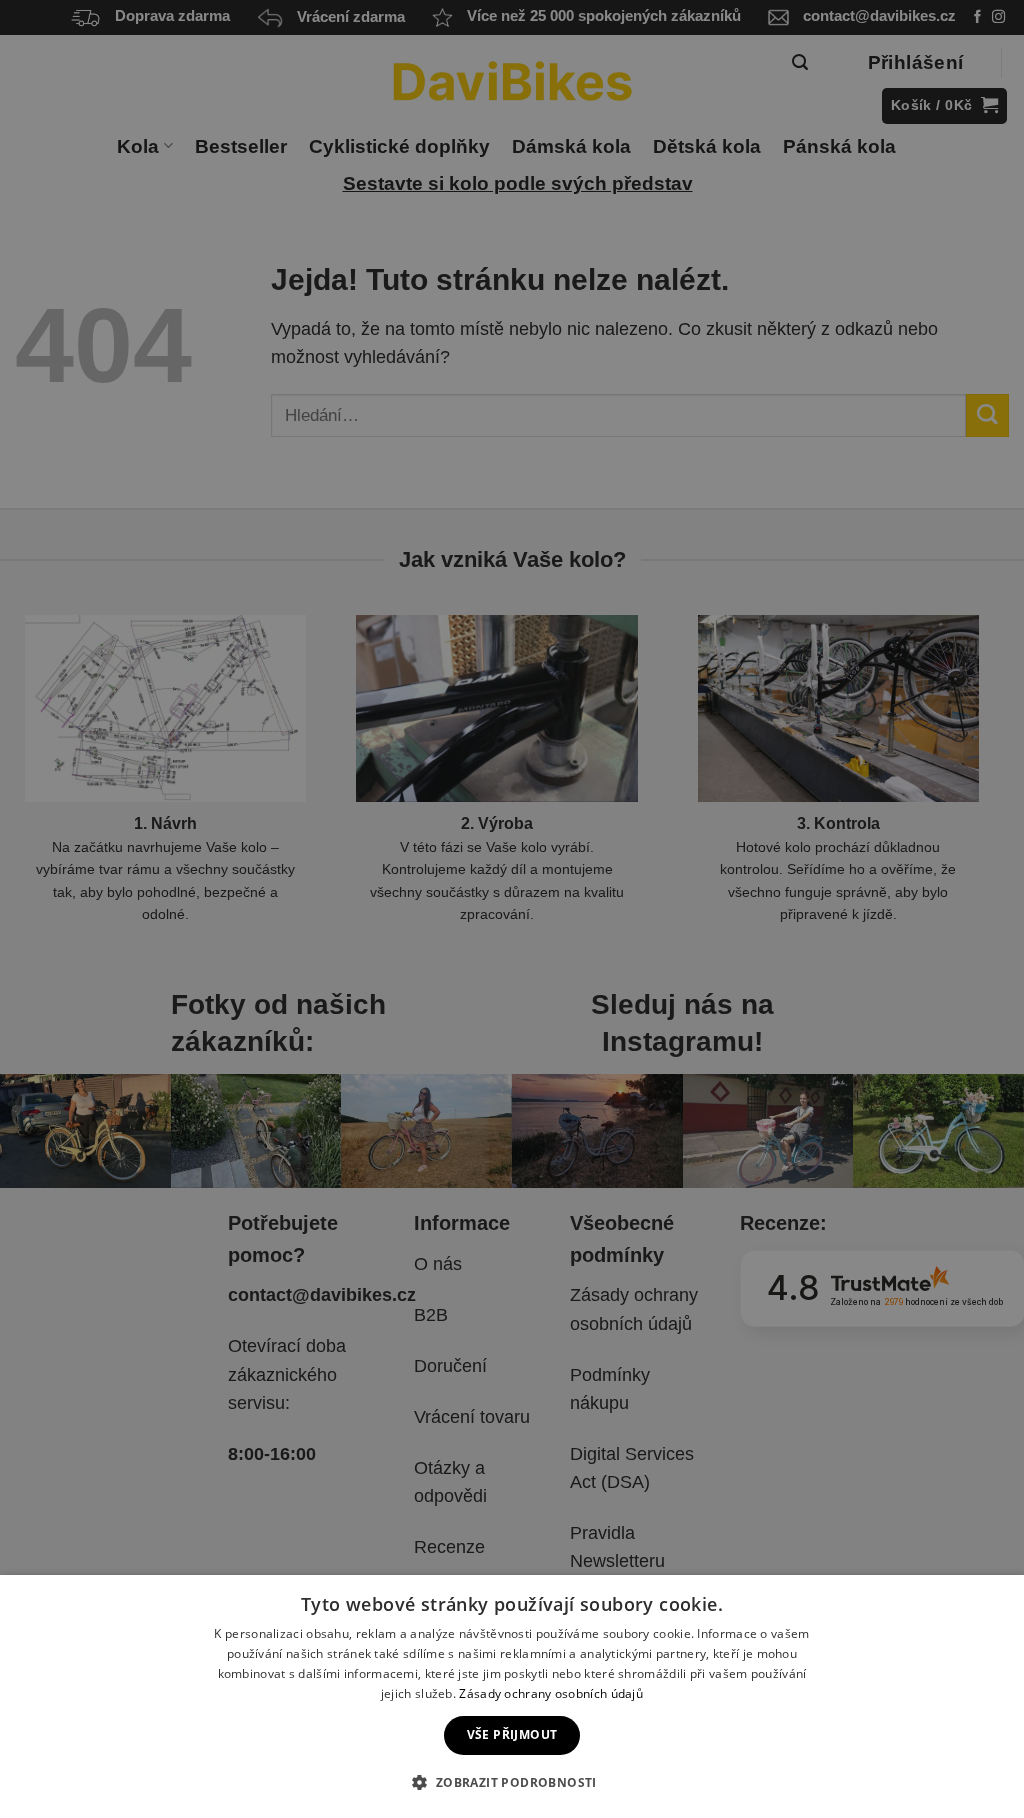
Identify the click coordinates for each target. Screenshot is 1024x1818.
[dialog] (512, 1696)
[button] (511, 1782)
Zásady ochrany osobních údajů (551, 1693)
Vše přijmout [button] (512, 1734)
